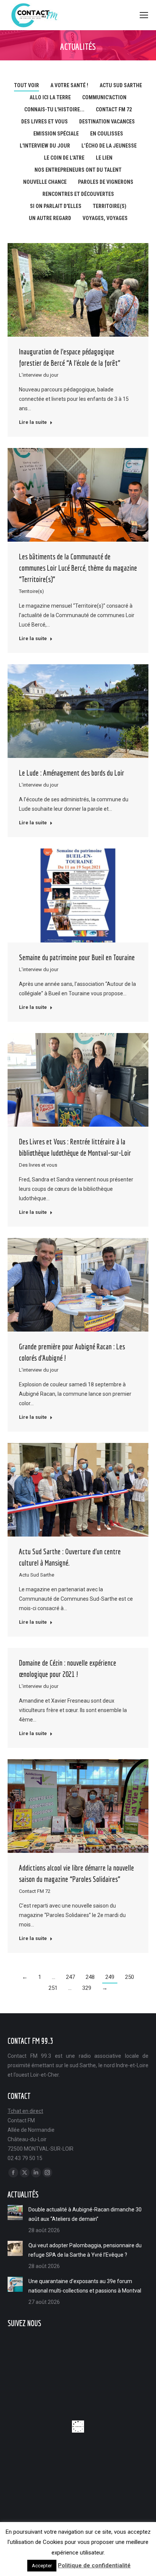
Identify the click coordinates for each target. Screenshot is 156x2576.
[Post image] (15, 2213)
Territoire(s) (110, 206)
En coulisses (107, 134)
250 (129, 1977)
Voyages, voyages (105, 218)
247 (70, 1977)
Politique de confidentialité (94, 2565)
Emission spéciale (56, 134)
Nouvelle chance (45, 182)
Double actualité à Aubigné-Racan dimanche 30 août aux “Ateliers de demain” (85, 2214)
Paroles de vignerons (106, 182)
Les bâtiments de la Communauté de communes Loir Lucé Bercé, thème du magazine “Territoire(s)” (78, 568)
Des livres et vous (44, 122)
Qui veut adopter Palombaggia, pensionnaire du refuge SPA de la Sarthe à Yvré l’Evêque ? (85, 2250)
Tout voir (27, 85)
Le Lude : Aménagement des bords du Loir (72, 773)
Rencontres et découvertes (78, 194)
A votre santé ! (69, 85)
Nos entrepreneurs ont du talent (78, 170)
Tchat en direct (25, 2111)
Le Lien (104, 158)
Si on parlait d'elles (56, 206)
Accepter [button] (42, 2566)
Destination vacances (107, 122)
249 (110, 1977)
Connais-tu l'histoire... (54, 109)
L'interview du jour (45, 146)
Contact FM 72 (114, 109)
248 (90, 1977)
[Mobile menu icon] (144, 15)
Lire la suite (33, 422)
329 (87, 1988)
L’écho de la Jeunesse (109, 146)
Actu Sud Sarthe (121, 85)
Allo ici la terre (50, 97)
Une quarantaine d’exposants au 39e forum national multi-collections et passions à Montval (85, 2286)
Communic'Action (104, 97)
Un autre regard (50, 218)
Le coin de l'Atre (64, 158)
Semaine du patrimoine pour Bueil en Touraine (77, 957)
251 (53, 1988)
